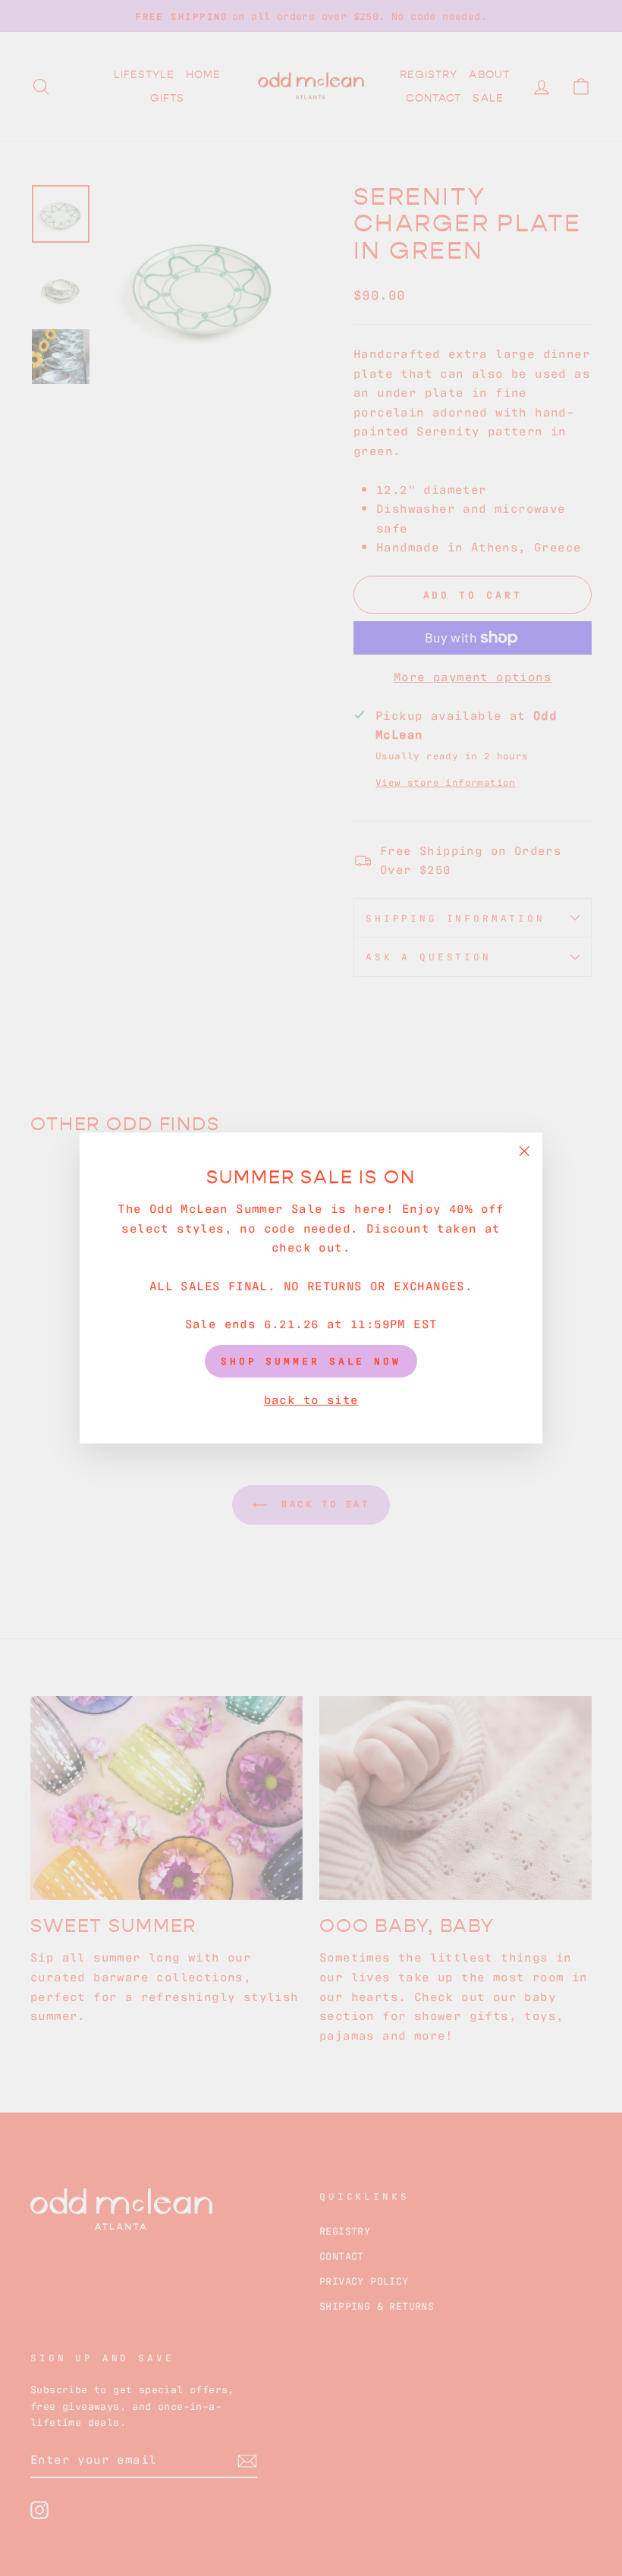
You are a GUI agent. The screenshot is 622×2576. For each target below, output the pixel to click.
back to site (311, 1399)
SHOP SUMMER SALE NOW (311, 1360)
